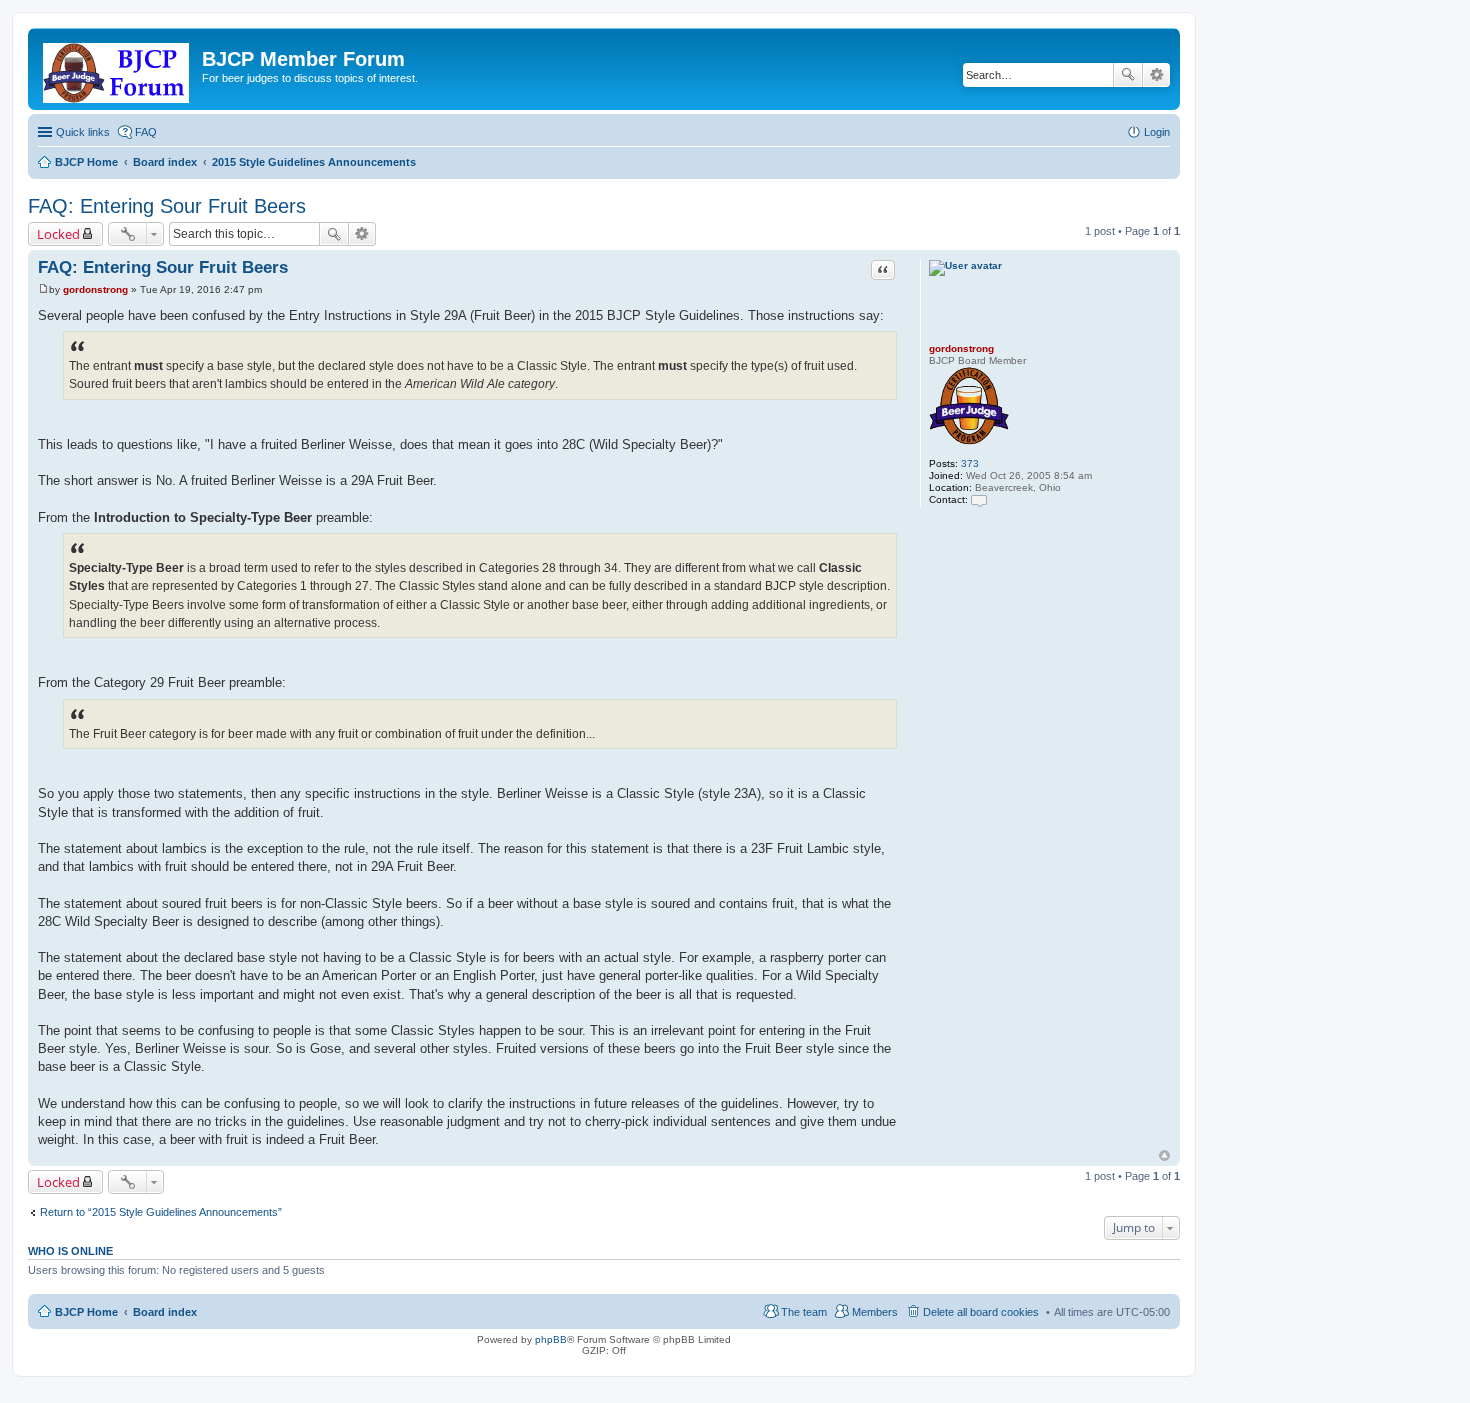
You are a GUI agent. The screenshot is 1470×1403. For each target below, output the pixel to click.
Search (1128, 75)
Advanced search (1156, 75)
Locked (58, 234)
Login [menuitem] (1157, 132)
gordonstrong (961, 348)
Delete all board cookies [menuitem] (981, 1312)
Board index (165, 1312)
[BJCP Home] (117, 69)
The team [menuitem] (804, 1312)
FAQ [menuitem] (146, 132)
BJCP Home (86, 1312)
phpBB (551, 1339)
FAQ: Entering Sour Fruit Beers (167, 206)
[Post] (43, 289)
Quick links (83, 132)
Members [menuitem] (875, 1312)
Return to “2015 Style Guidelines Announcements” (161, 1212)
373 (970, 463)
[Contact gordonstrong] (979, 499)
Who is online (70, 1251)
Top (1164, 1155)
